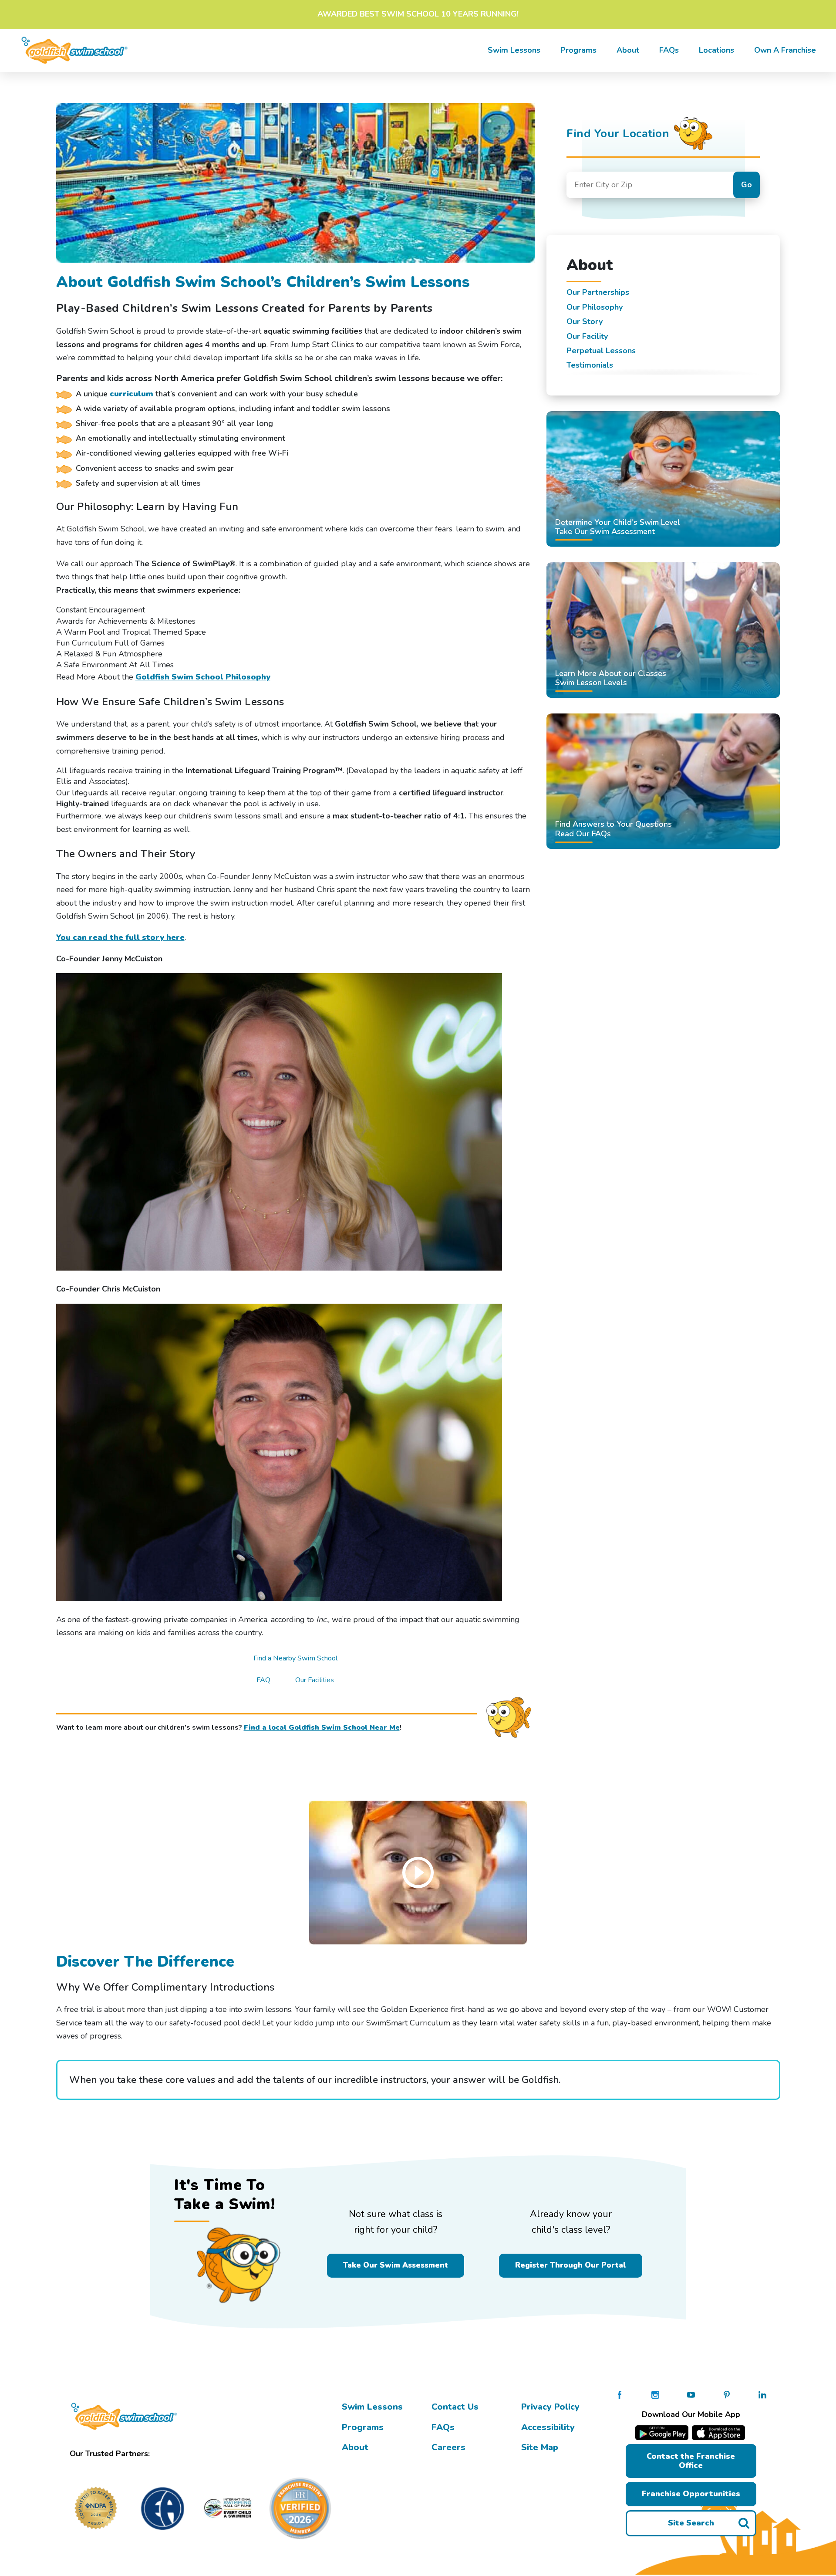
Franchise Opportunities (691, 2494)
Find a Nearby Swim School (295, 1658)
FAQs (669, 50)
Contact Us (455, 2407)
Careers (448, 2447)
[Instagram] (655, 2394)
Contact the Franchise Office (691, 2461)
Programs (578, 50)
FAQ (263, 1680)
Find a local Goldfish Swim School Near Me (322, 1727)
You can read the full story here (120, 937)
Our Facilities (315, 1680)
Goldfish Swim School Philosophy (203, 677)
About (628, 50)
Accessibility (548, 2427)
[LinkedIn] (762, 2394)
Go (747, 185)
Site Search (691, 2523)
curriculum (131, 394)
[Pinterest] (727, 2394)
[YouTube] (691, 2394)
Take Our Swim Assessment (396, 2265)
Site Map (540, 2447)
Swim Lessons (372, 2407)
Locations (716, 50)
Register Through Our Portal (571, 2265)
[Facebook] (620, 2394)
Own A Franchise (785, 50)
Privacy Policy (550, 2407)
